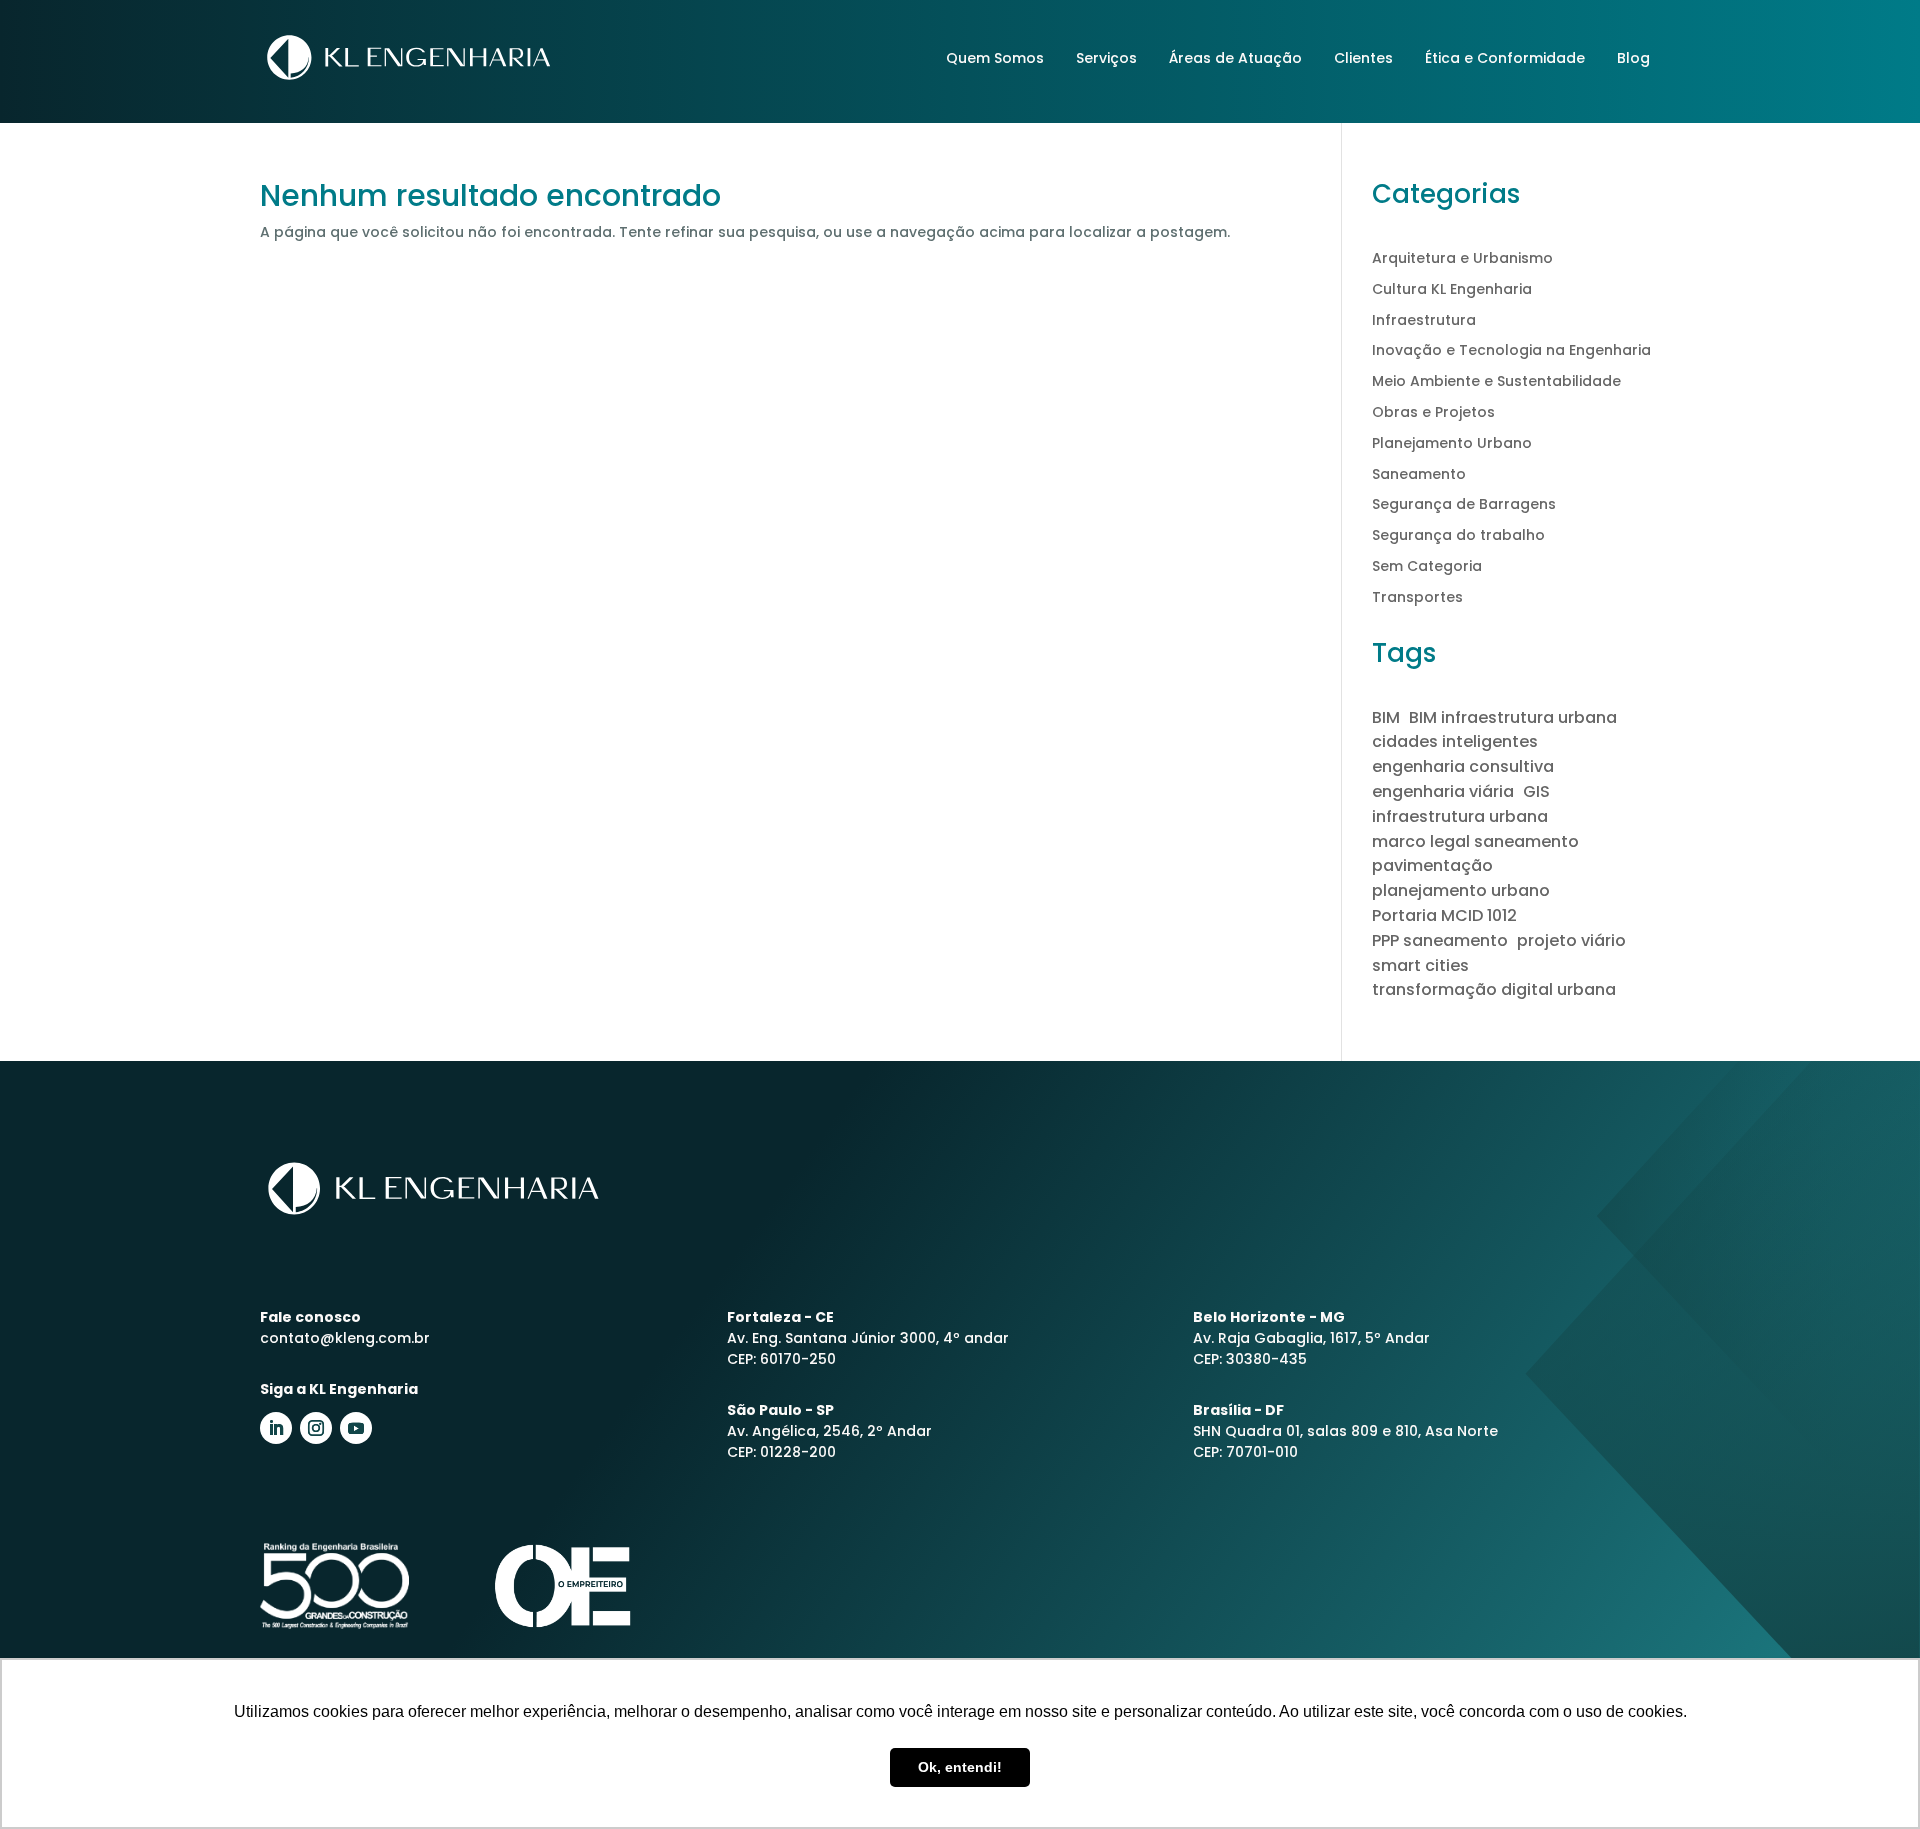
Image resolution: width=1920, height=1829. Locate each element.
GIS (1536, 791)
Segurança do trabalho (1458, 535)
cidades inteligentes (1455, 741)
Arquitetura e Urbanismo (1462, 258)
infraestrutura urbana (1460, 816)
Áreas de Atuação (1235, 58)
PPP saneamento (1440, 940)
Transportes (1417, 597)
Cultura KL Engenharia (1452, 289)
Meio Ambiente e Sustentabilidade (1496, 381)
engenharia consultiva (1463, 766)
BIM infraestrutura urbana (1513, 717)
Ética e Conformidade (1505, 58)
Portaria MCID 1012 (1444, 915)
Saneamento (1419, 474)
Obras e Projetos (1433, 412)
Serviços (1106, 58)
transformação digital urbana (1494, 989)
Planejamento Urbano (1452, 443)
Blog (1633, 58)
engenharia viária (1443, 791)
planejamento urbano (1461, 890)
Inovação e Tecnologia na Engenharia (1511, 350)
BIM (1386, 717)
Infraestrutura (1424, 320)
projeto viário (1571, 940)
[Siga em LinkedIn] (276, 1428)
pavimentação (1432, 865)
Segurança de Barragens (1464, 504)
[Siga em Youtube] (356, 1428)
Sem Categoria (1427, 566)
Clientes (1363, 58)
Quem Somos (995, 58)
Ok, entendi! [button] (960, 1767)
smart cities (1420, 965)
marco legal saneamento (1475, 841)
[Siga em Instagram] (316, 1428)
